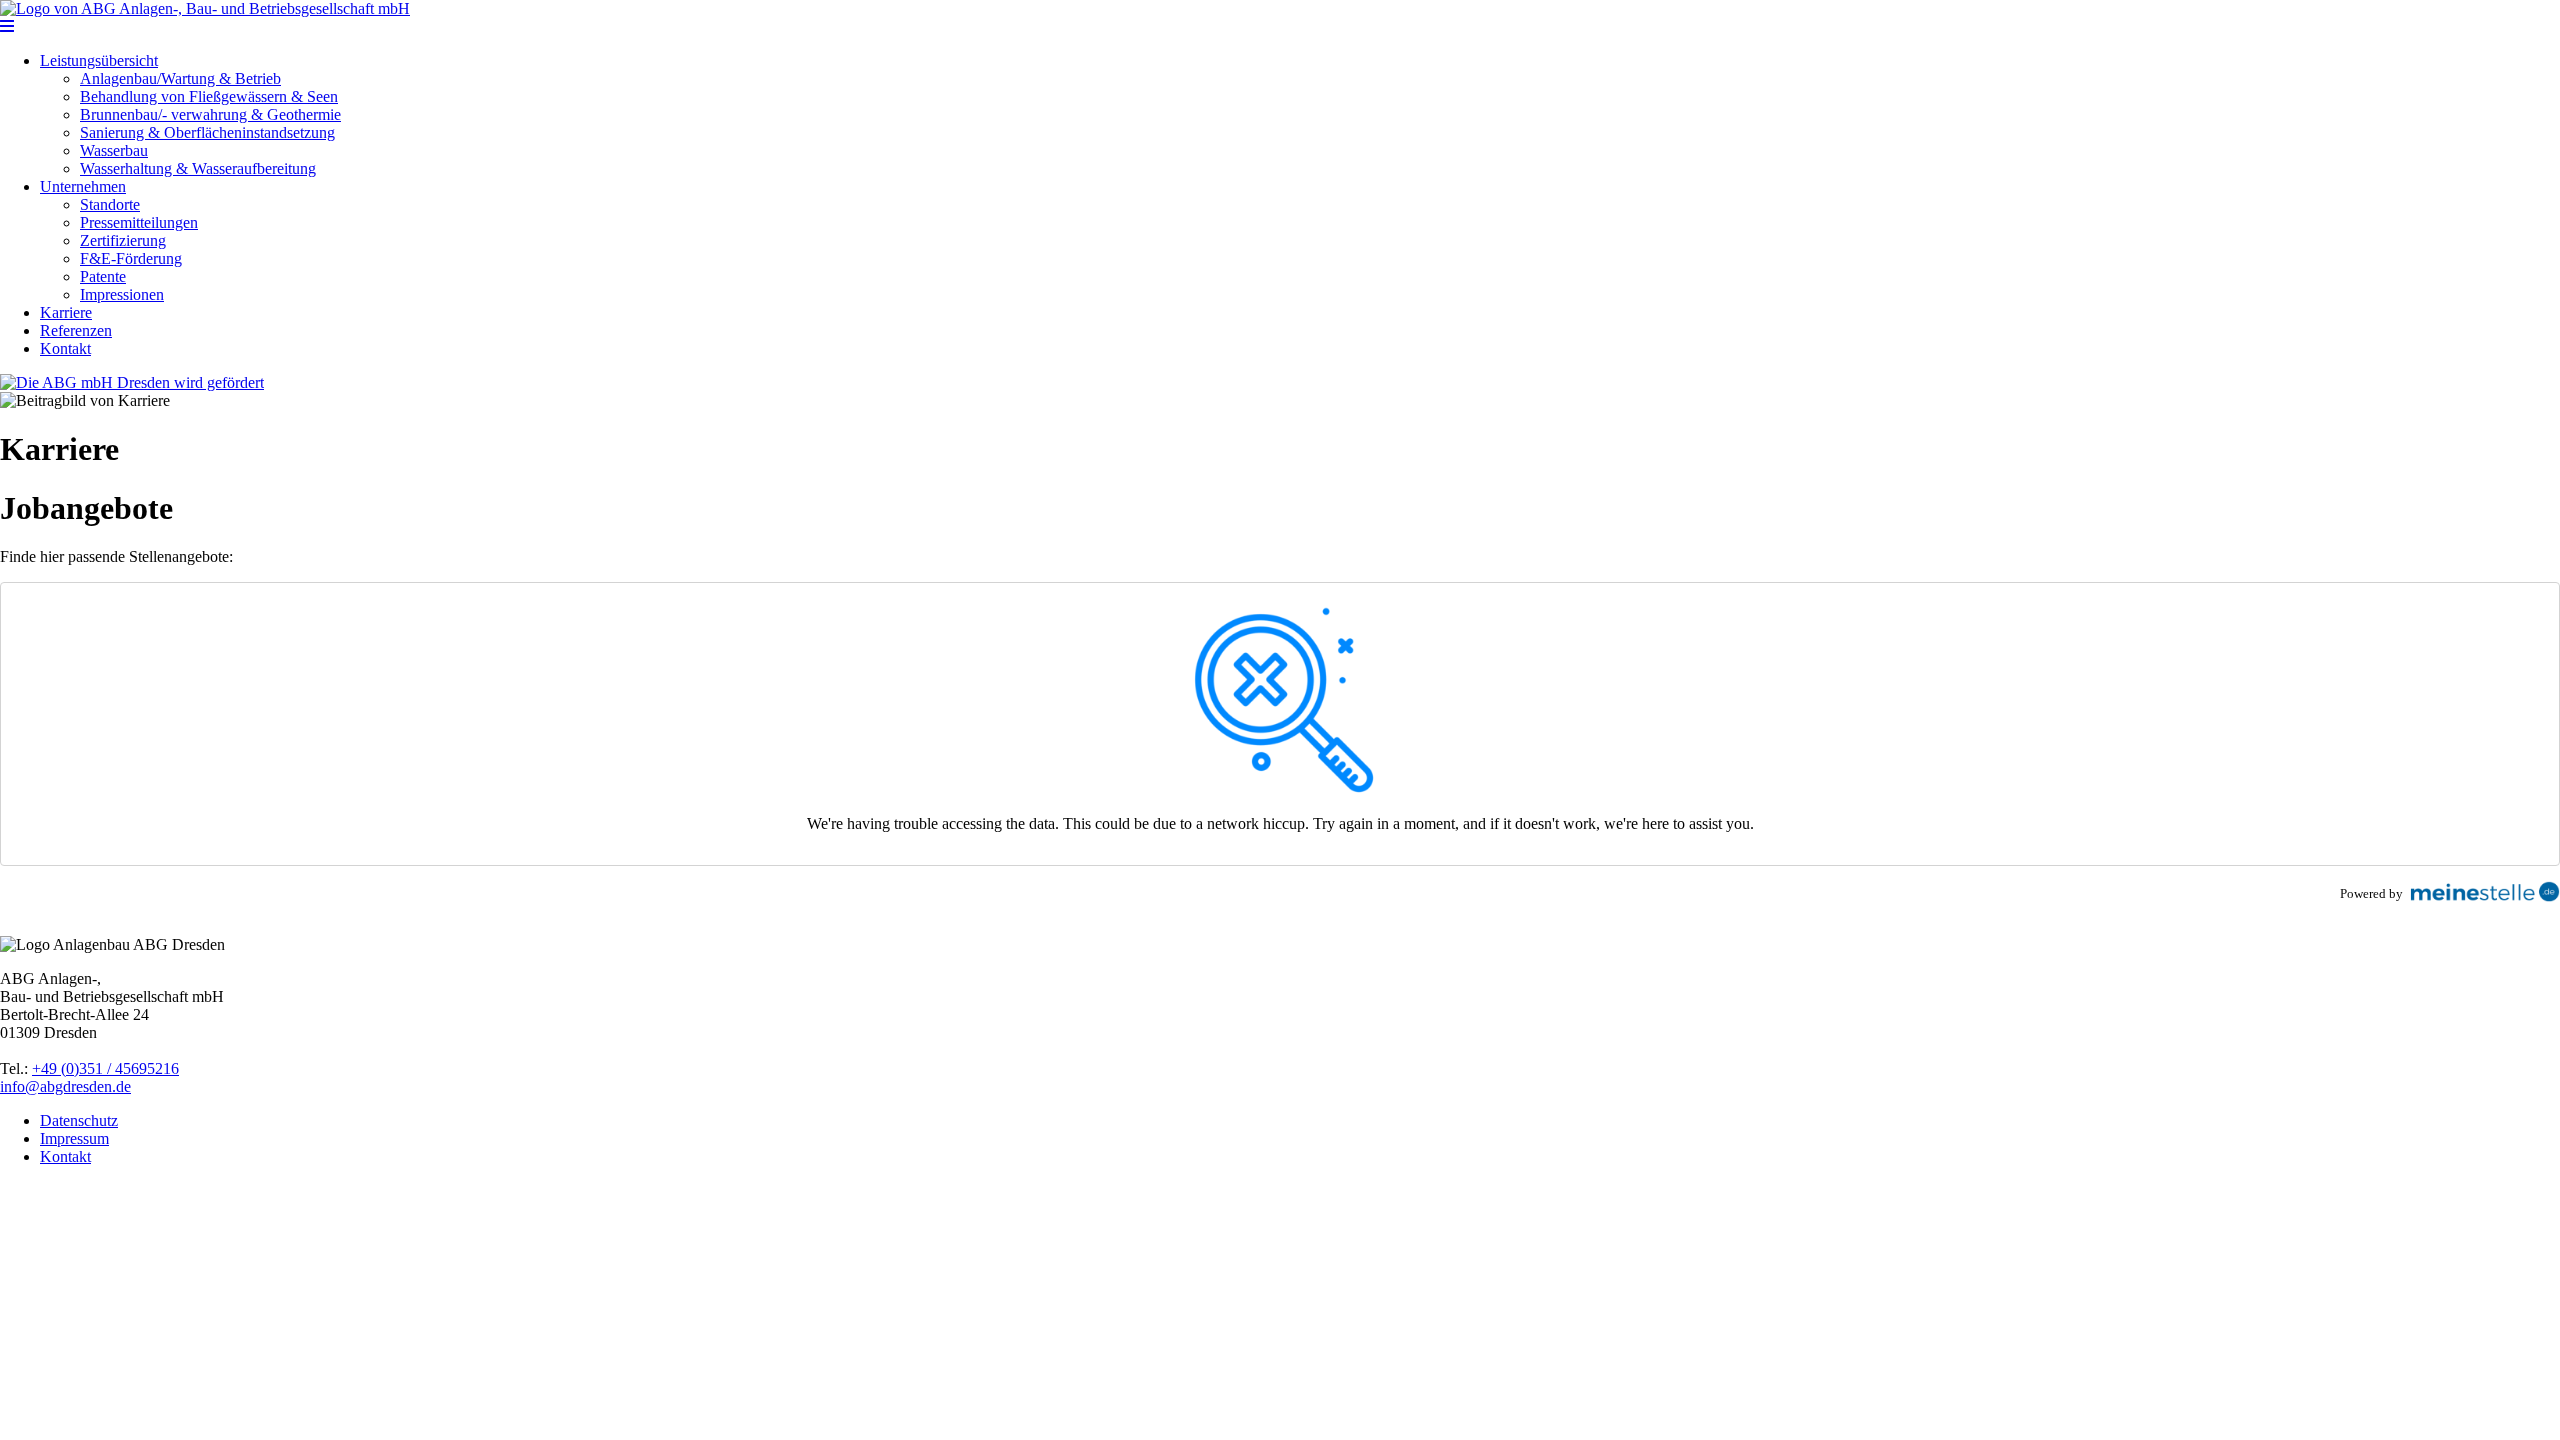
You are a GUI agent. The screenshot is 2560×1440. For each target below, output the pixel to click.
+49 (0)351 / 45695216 (105, 1068)
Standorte (110, 204)
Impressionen (122, 294)
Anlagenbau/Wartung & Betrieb (180, 78)
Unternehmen (83, 186)
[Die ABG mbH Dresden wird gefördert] (132, 382)
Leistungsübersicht (99, 60)
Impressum (74, 1138)
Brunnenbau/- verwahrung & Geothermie (210, 114)
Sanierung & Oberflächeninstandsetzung (207, 132)
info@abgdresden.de (65, 1086)
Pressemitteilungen (139, 222)
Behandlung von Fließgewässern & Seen (209, 96)
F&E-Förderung (131, 258)
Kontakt (65, 348)
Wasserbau (114, 150)
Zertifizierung (123, 240)
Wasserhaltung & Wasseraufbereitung (198, 168)
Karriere (66, 312)
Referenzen (76, 330)
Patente (103, 276)
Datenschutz (79, 1120)
